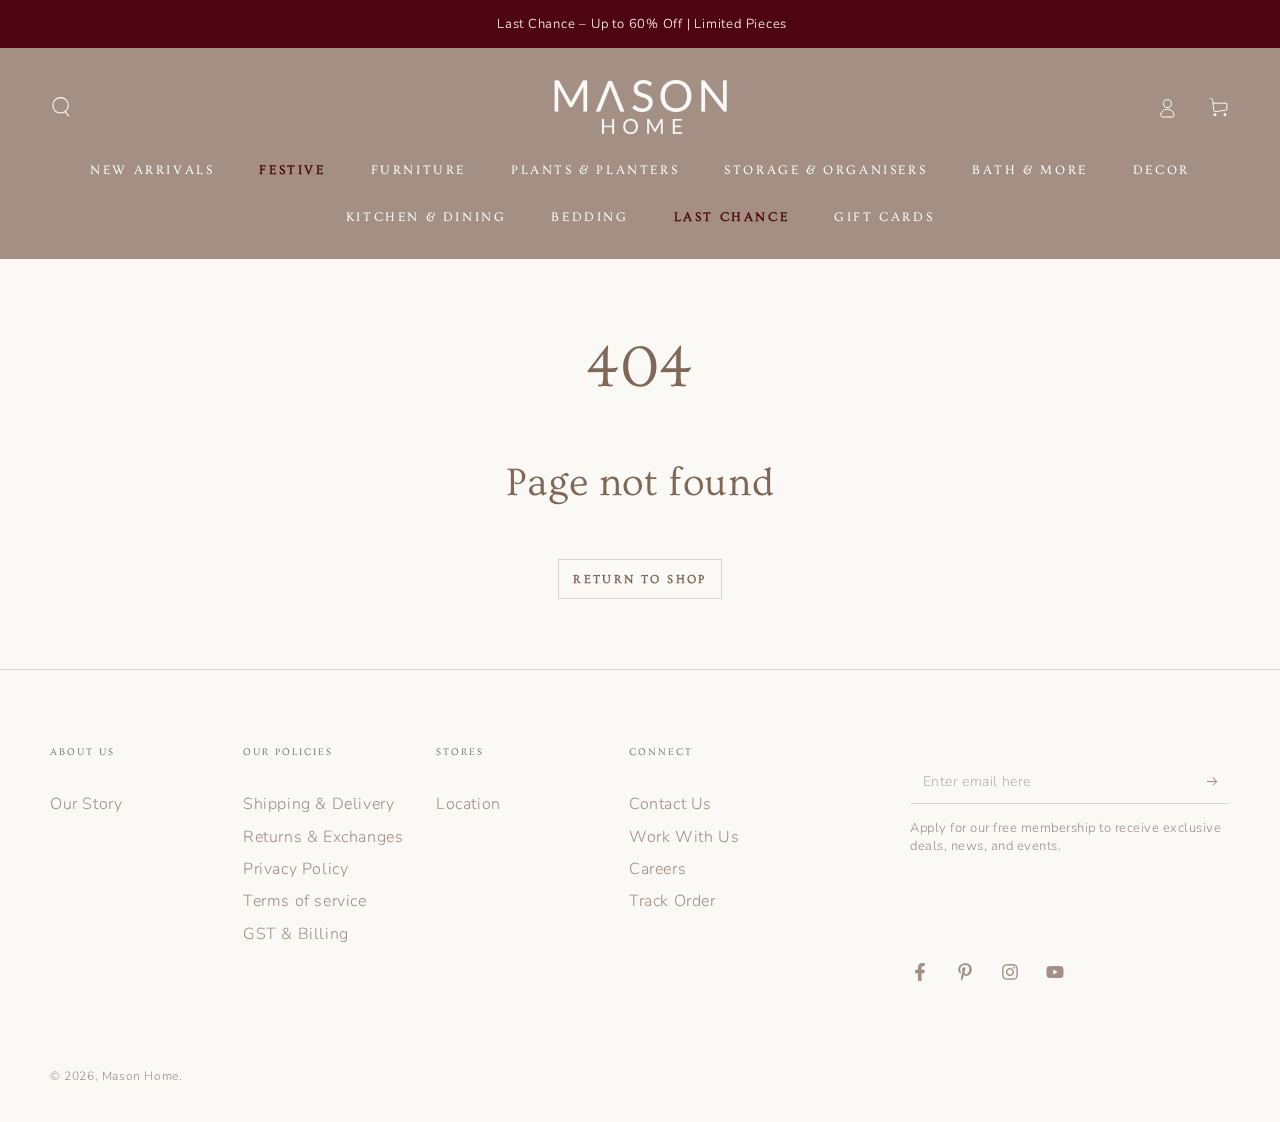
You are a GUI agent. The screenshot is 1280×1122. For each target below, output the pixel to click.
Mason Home (140, 1076)
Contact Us (670, 804)
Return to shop (640, 579)
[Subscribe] (1218, 781)
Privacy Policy (295, 869)
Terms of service (305, 901)
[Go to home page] (640, 107)
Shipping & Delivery (318, 804)
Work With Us (684, 837)
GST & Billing (296, 934)
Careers (657, 869)
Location (468, 804)
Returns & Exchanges (323, 837)
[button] (61, 107)
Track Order (672, 901)
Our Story (86, 804)
